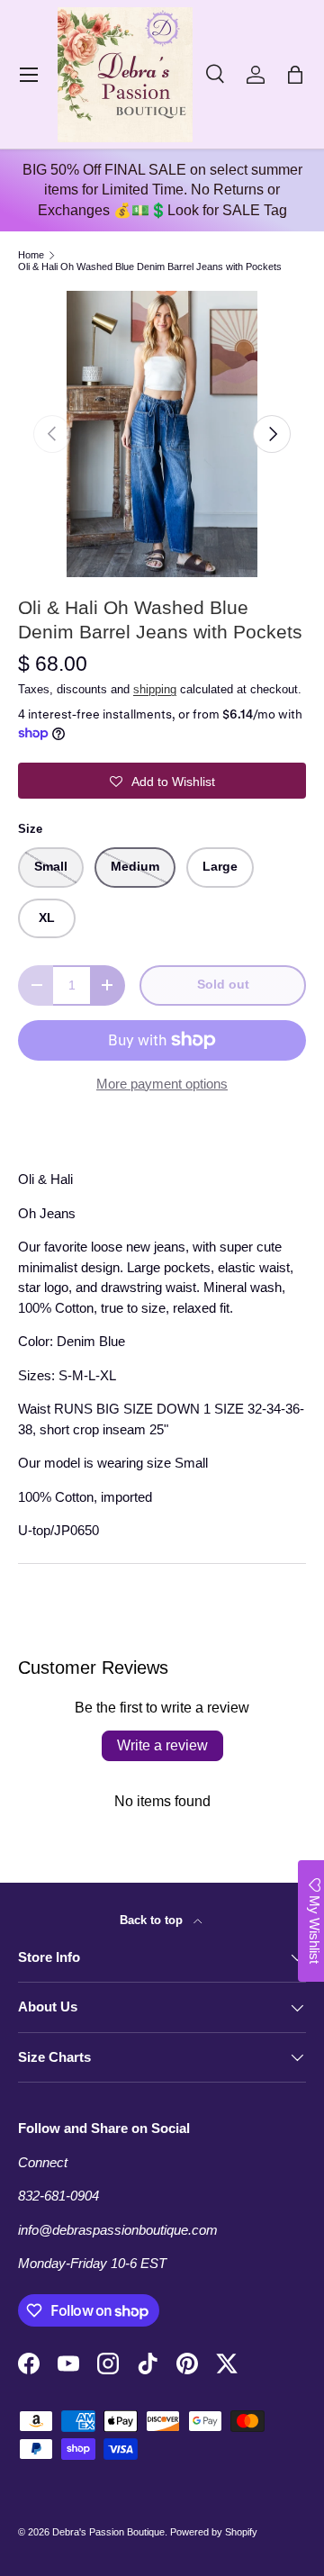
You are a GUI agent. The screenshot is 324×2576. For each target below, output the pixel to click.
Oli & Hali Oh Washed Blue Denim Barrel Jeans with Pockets (150, 267)
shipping (155, 689)
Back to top (153, 1920)
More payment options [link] (162, 1084)
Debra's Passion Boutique (108, 2532)
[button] (295, 75)
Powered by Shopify (214, 2532)
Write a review (162, 1745)
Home (31, 255)
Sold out (223, 985)
